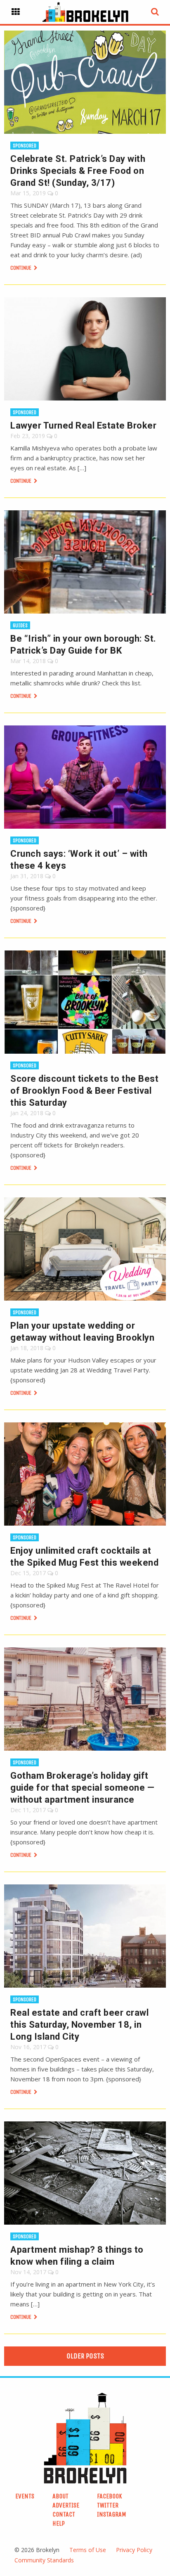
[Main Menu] (16, 12)
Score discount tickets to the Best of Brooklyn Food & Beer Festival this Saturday (84, 1091)
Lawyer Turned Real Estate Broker (83, 425)
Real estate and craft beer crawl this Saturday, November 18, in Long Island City (79, 2025)
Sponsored (25, 146)
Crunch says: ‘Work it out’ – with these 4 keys (79, 860)
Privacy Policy (134, 2550)
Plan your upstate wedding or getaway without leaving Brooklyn (82, 1332)
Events (25, 2496)
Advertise (66, 2505)
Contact (64, 2514)
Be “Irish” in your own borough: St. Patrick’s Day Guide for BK (83, 645)
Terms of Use (88, 2550)
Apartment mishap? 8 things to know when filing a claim (77, 2256)
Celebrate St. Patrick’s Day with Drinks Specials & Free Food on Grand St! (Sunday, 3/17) (78, 171)
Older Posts (85, 2356)
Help (59, 2523)
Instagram (112, 2514)
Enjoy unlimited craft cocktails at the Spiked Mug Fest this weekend (84, 1557)
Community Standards (44, 2560)
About (60, 2496)
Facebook (110, 2496)
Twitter (108, 2505)
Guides (20, 625)
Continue (21, 268)
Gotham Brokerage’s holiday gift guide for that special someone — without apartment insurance (82, 1788)
